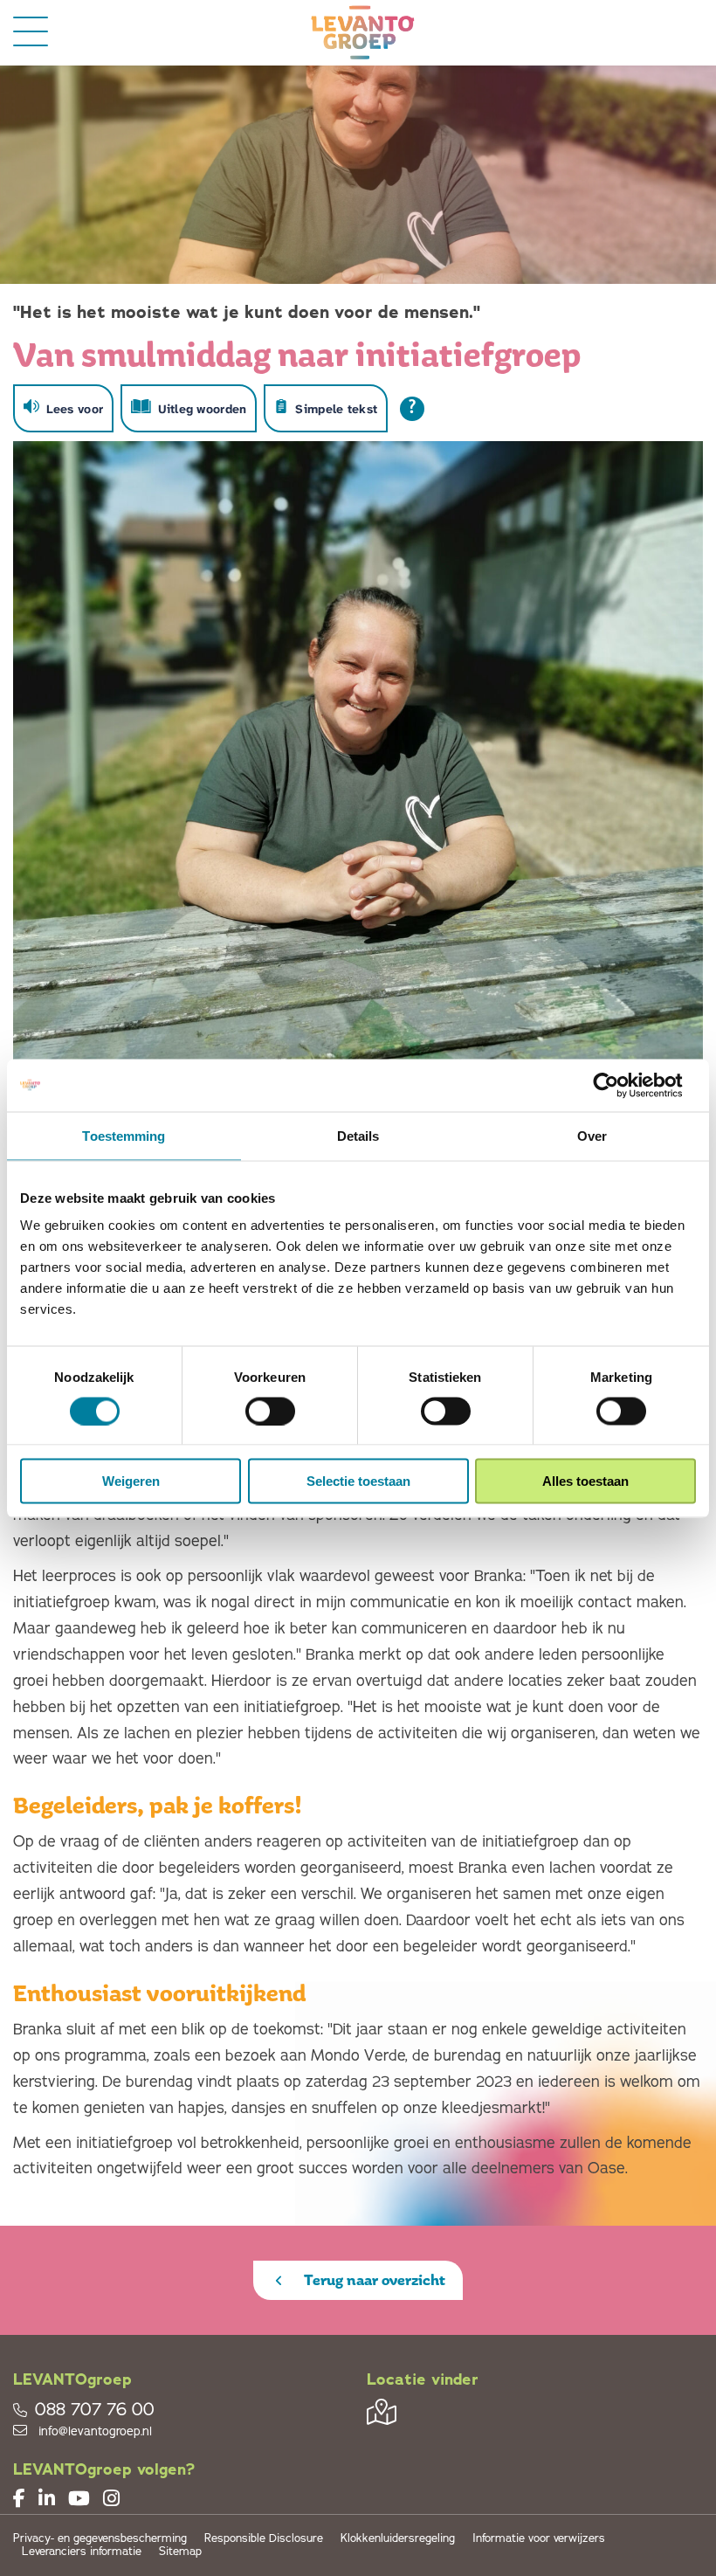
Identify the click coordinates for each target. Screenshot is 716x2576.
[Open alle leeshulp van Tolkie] (412, 409)
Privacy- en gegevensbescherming (100, 2539)
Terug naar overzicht (373, 2280)
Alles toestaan (585, 1481)
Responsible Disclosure (264, 2539)
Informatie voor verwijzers (539, 2539)
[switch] (270, 1411)
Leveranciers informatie (82, 2552)
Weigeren (131, 1481)
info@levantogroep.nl (93, 2431)
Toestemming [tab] (124, 1135)
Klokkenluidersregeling (398, 2539)
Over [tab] (592, 1135)
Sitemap (180, 2552)
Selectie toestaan (358, 1481)
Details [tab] (358, 1135)
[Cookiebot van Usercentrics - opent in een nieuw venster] (620, 1085)
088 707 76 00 (95, 2410)
